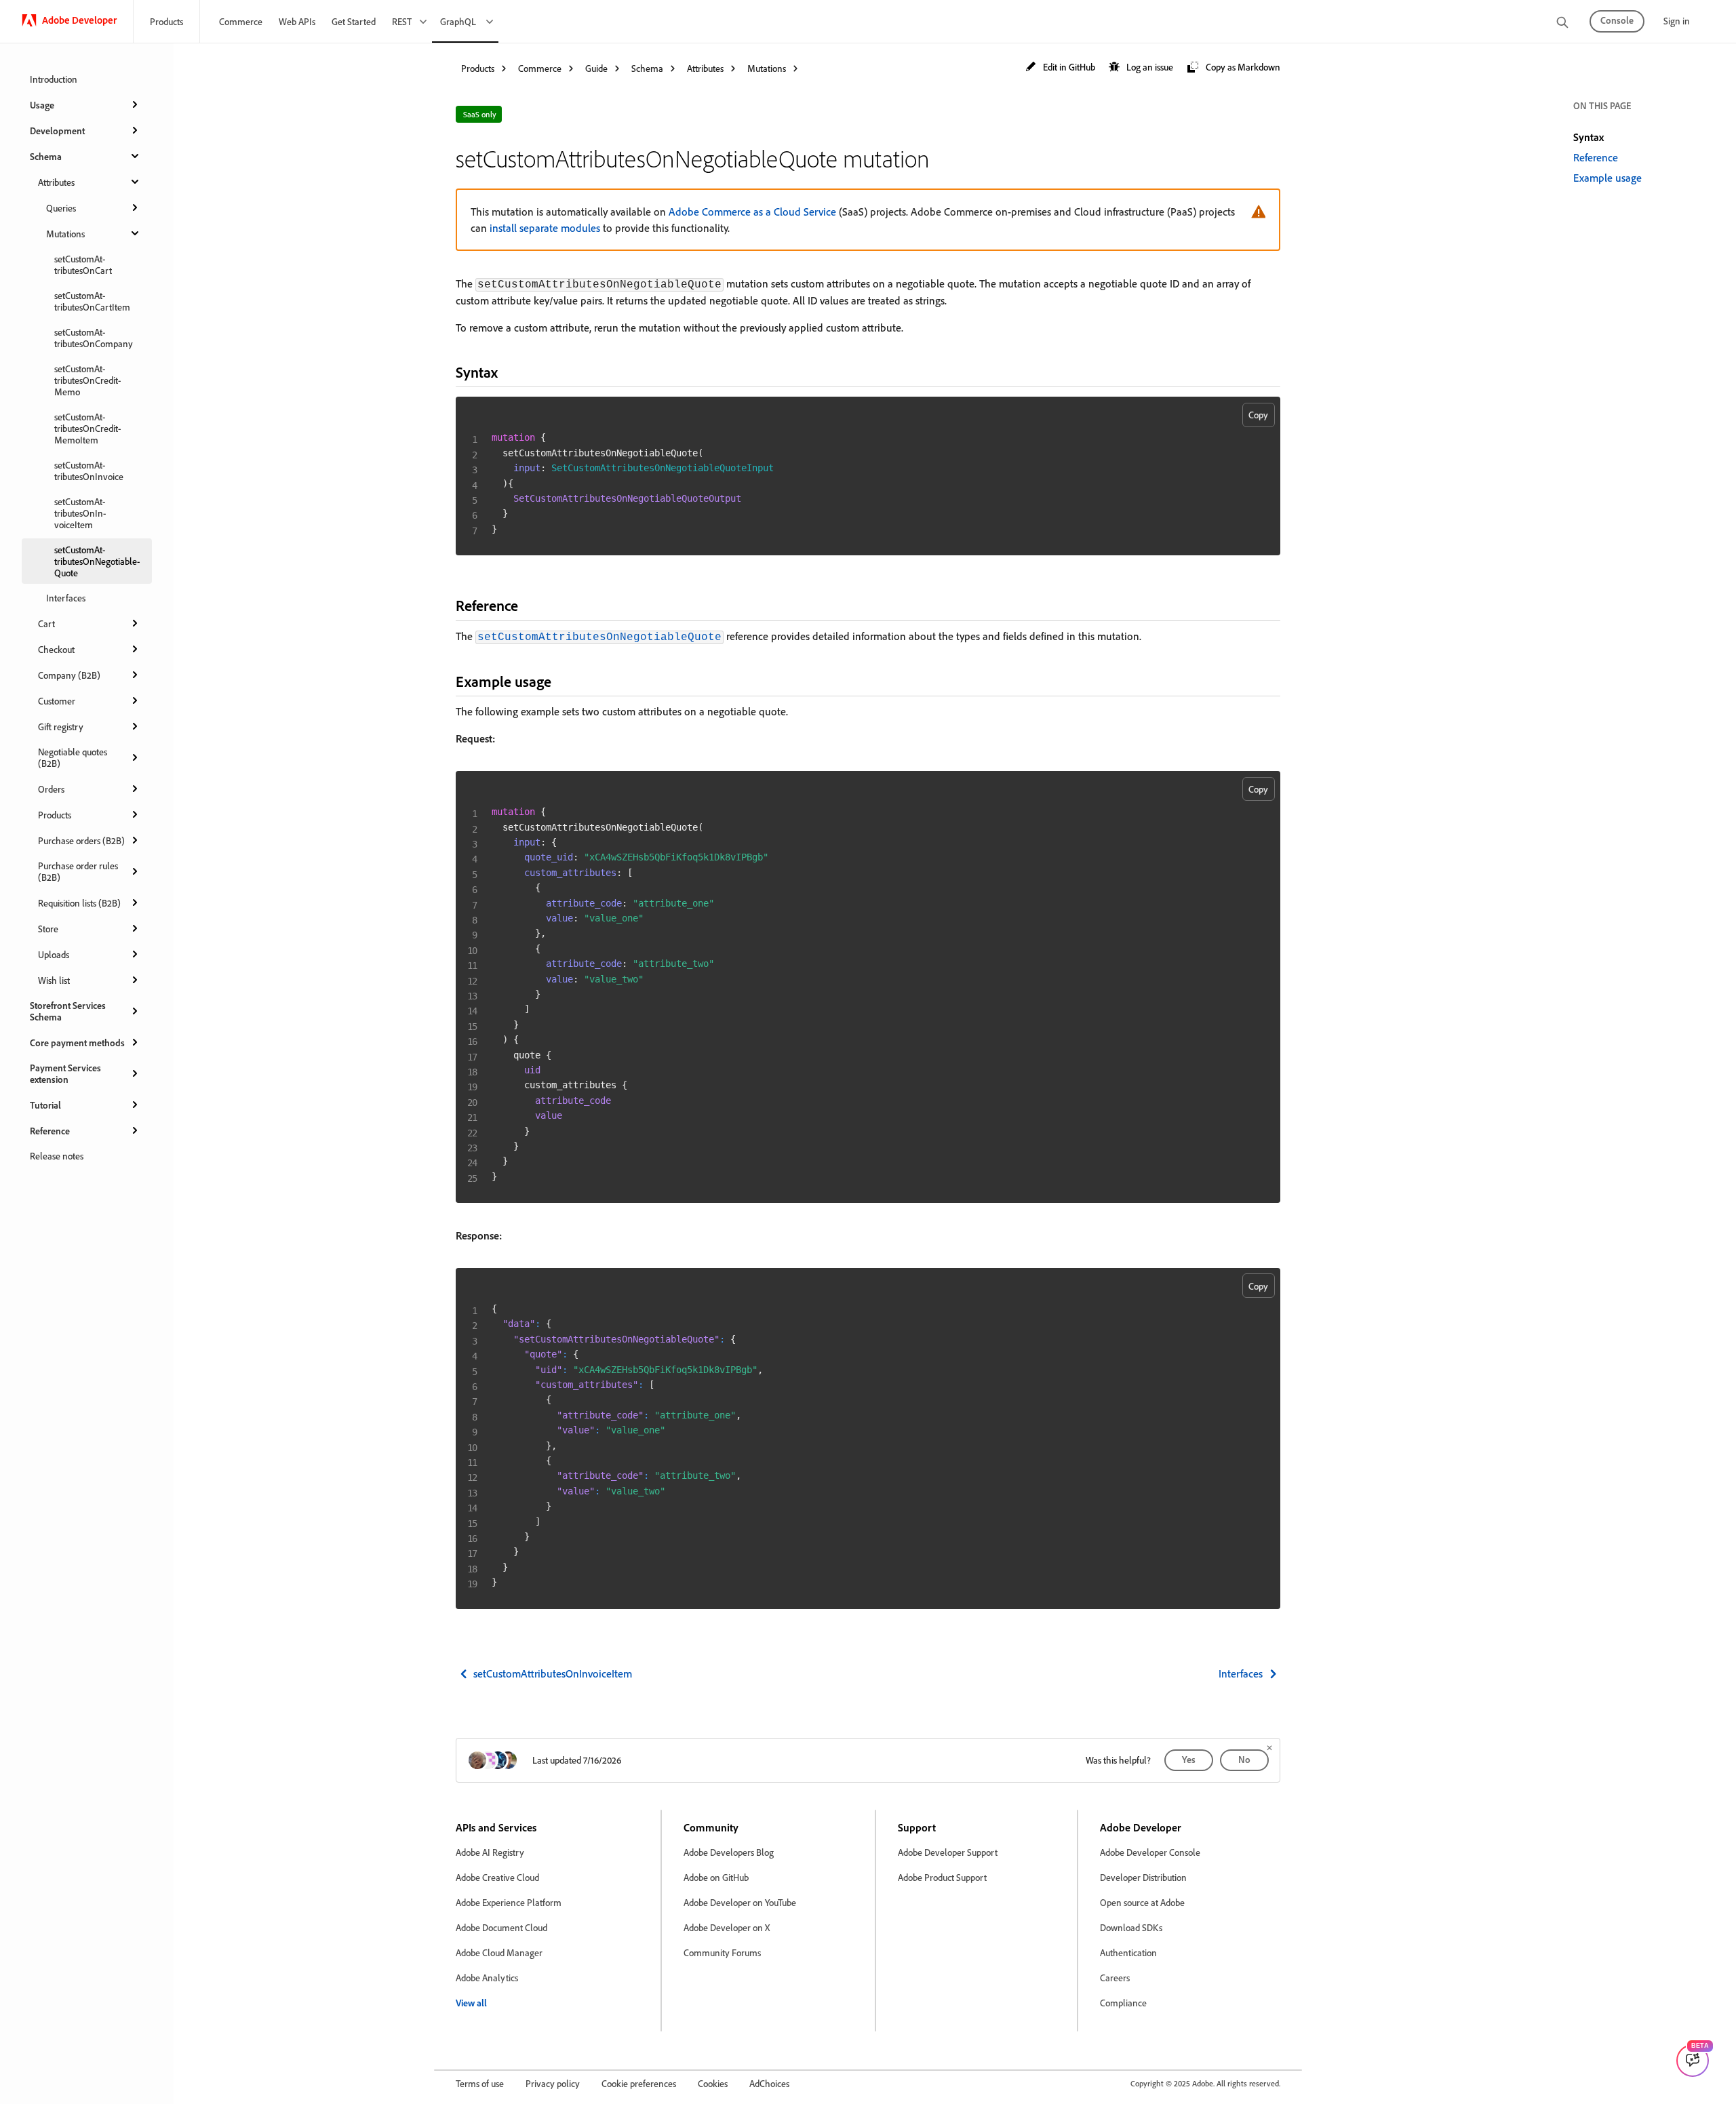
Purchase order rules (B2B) (78, 871)
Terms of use (480, 2083)
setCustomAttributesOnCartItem (92, 301)
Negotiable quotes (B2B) (73, 757)
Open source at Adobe (1142, 1902)
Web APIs (297, 21)
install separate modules (545, 228)
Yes (1189, 1759)
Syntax (1589, 137)
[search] (1562, 23)
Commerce (241, 21)
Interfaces (66, 598)
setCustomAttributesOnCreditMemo (87, 380)
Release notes (57, 1156)
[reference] (530, 605)
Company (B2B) (69, 675)
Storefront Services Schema (68, 1011)
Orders (51, 789)
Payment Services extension (65, 1073)
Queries (61, 208)
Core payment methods (77, 1043)
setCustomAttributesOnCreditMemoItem (87, 428)
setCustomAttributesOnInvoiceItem (80, 513)
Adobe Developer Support (948, 1852)
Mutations (65, 234)
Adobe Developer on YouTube (740, 1902)
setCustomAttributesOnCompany (94, 338)
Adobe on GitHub (716, 1877)
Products (166, 21)
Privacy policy (553, 2083)
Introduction (54, 79)
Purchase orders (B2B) (81, 840)
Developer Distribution (1143, 1877)
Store (48, 929)
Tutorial (45, 1105)
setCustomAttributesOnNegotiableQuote (97, 561)
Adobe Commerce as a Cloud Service (752, 212)
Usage (42, 105)
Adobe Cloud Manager (499, 1952)
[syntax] (509, 372)
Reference (50, 1131)
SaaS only (480, 114)
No (1244, 1759)
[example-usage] (563, 681)
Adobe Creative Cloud (497, 1877)
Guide (596, 68)
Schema (46, 156)
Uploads (54, 954)
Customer (57, 701)
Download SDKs (1131, 1927)
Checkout (56, 649)
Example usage (1607, 178)
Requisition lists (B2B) (79, 903)
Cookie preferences (639, 2083)
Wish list (54, 980)
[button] (1060, 67)
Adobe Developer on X (727, 1927)
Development (57, 131)
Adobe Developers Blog (729, 1852)
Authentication (1128, 1952)
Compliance (1123, 2003)
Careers (1115, 1978)
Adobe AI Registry (490, 1852)
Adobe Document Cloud (501, 1927)
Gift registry (61, 727)
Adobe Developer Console (1150, 1852)
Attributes (56, 182)
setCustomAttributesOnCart (83, 264)
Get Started (354, 21)
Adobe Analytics (487, 1978)
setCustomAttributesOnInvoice (89, 471)
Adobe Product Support (942, 1877)
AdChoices (769, 2083)
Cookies (713, 2083)
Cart (46, 623)
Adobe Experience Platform (509, 1902)
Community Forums (722, 1952)
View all (471, 2003)
